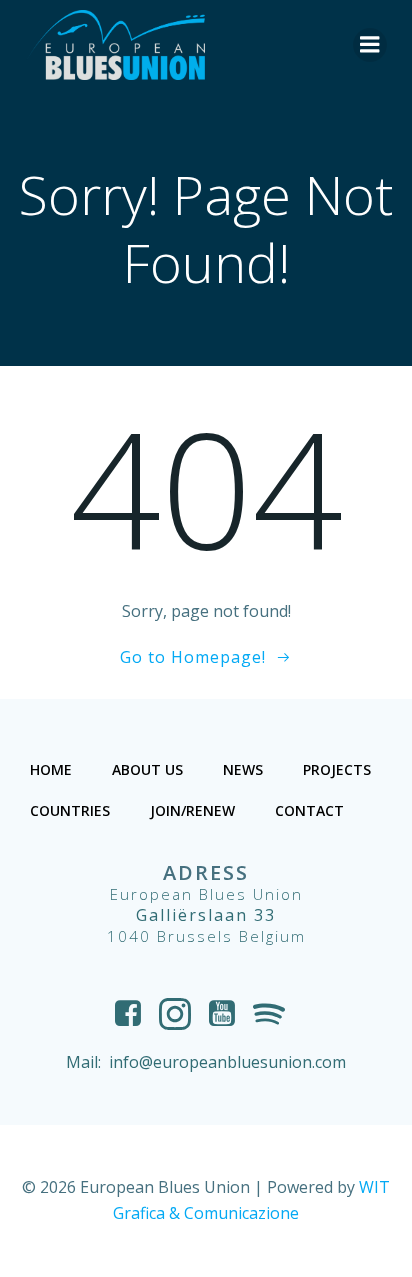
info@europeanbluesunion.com (227, 1062)
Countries (70, 810)
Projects (337, 769)
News (243, 769)
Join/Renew (192, 810)
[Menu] (370, 45)
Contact (309, 810)
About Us (147, 769)
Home (51, 769)
